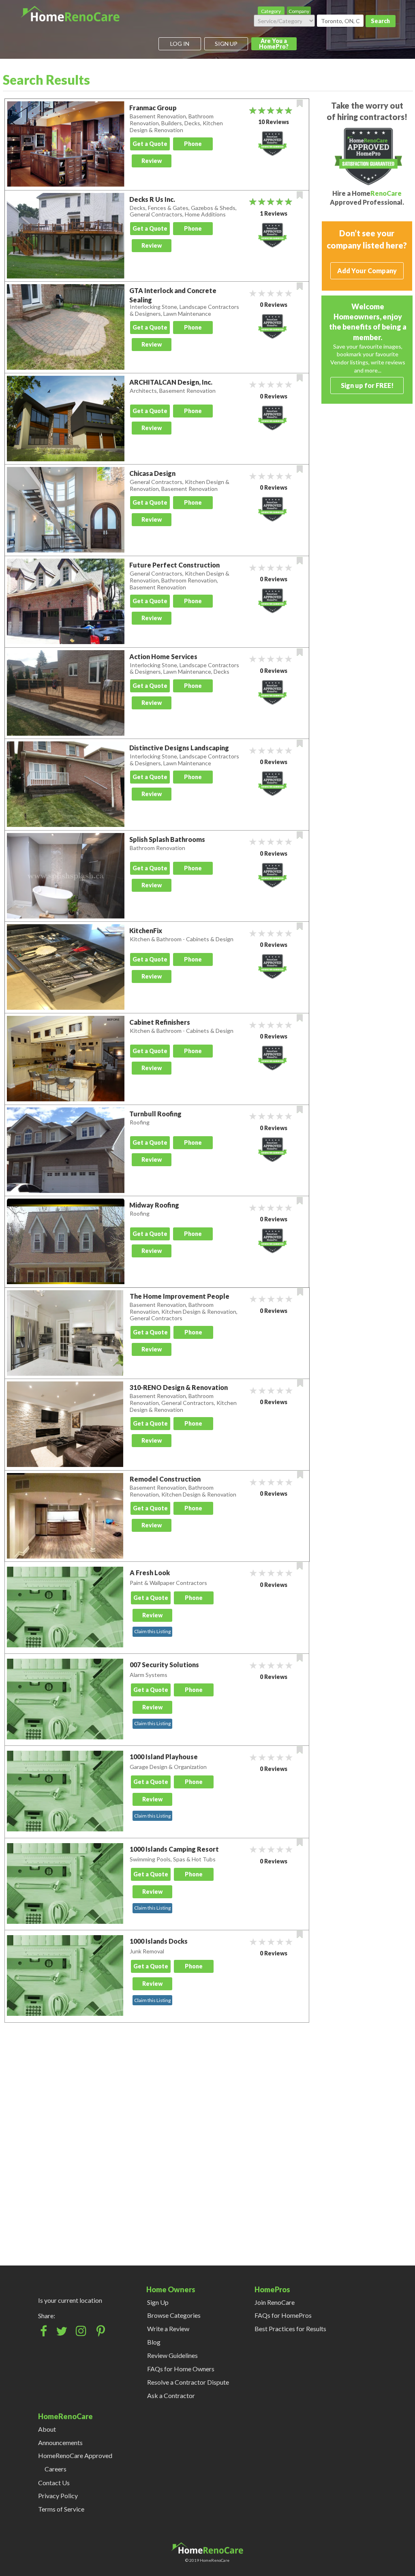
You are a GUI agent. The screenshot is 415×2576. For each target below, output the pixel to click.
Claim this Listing (152, 1631)
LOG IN (180, 44)
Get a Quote (150, 144)
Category (271, 11)
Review (152, 161)
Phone (193, 144)
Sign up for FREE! (367, 385)
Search (380, 21)
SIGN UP (226, 44)
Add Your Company (367, 271)
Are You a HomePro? (274, 44)
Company (299, 11)
